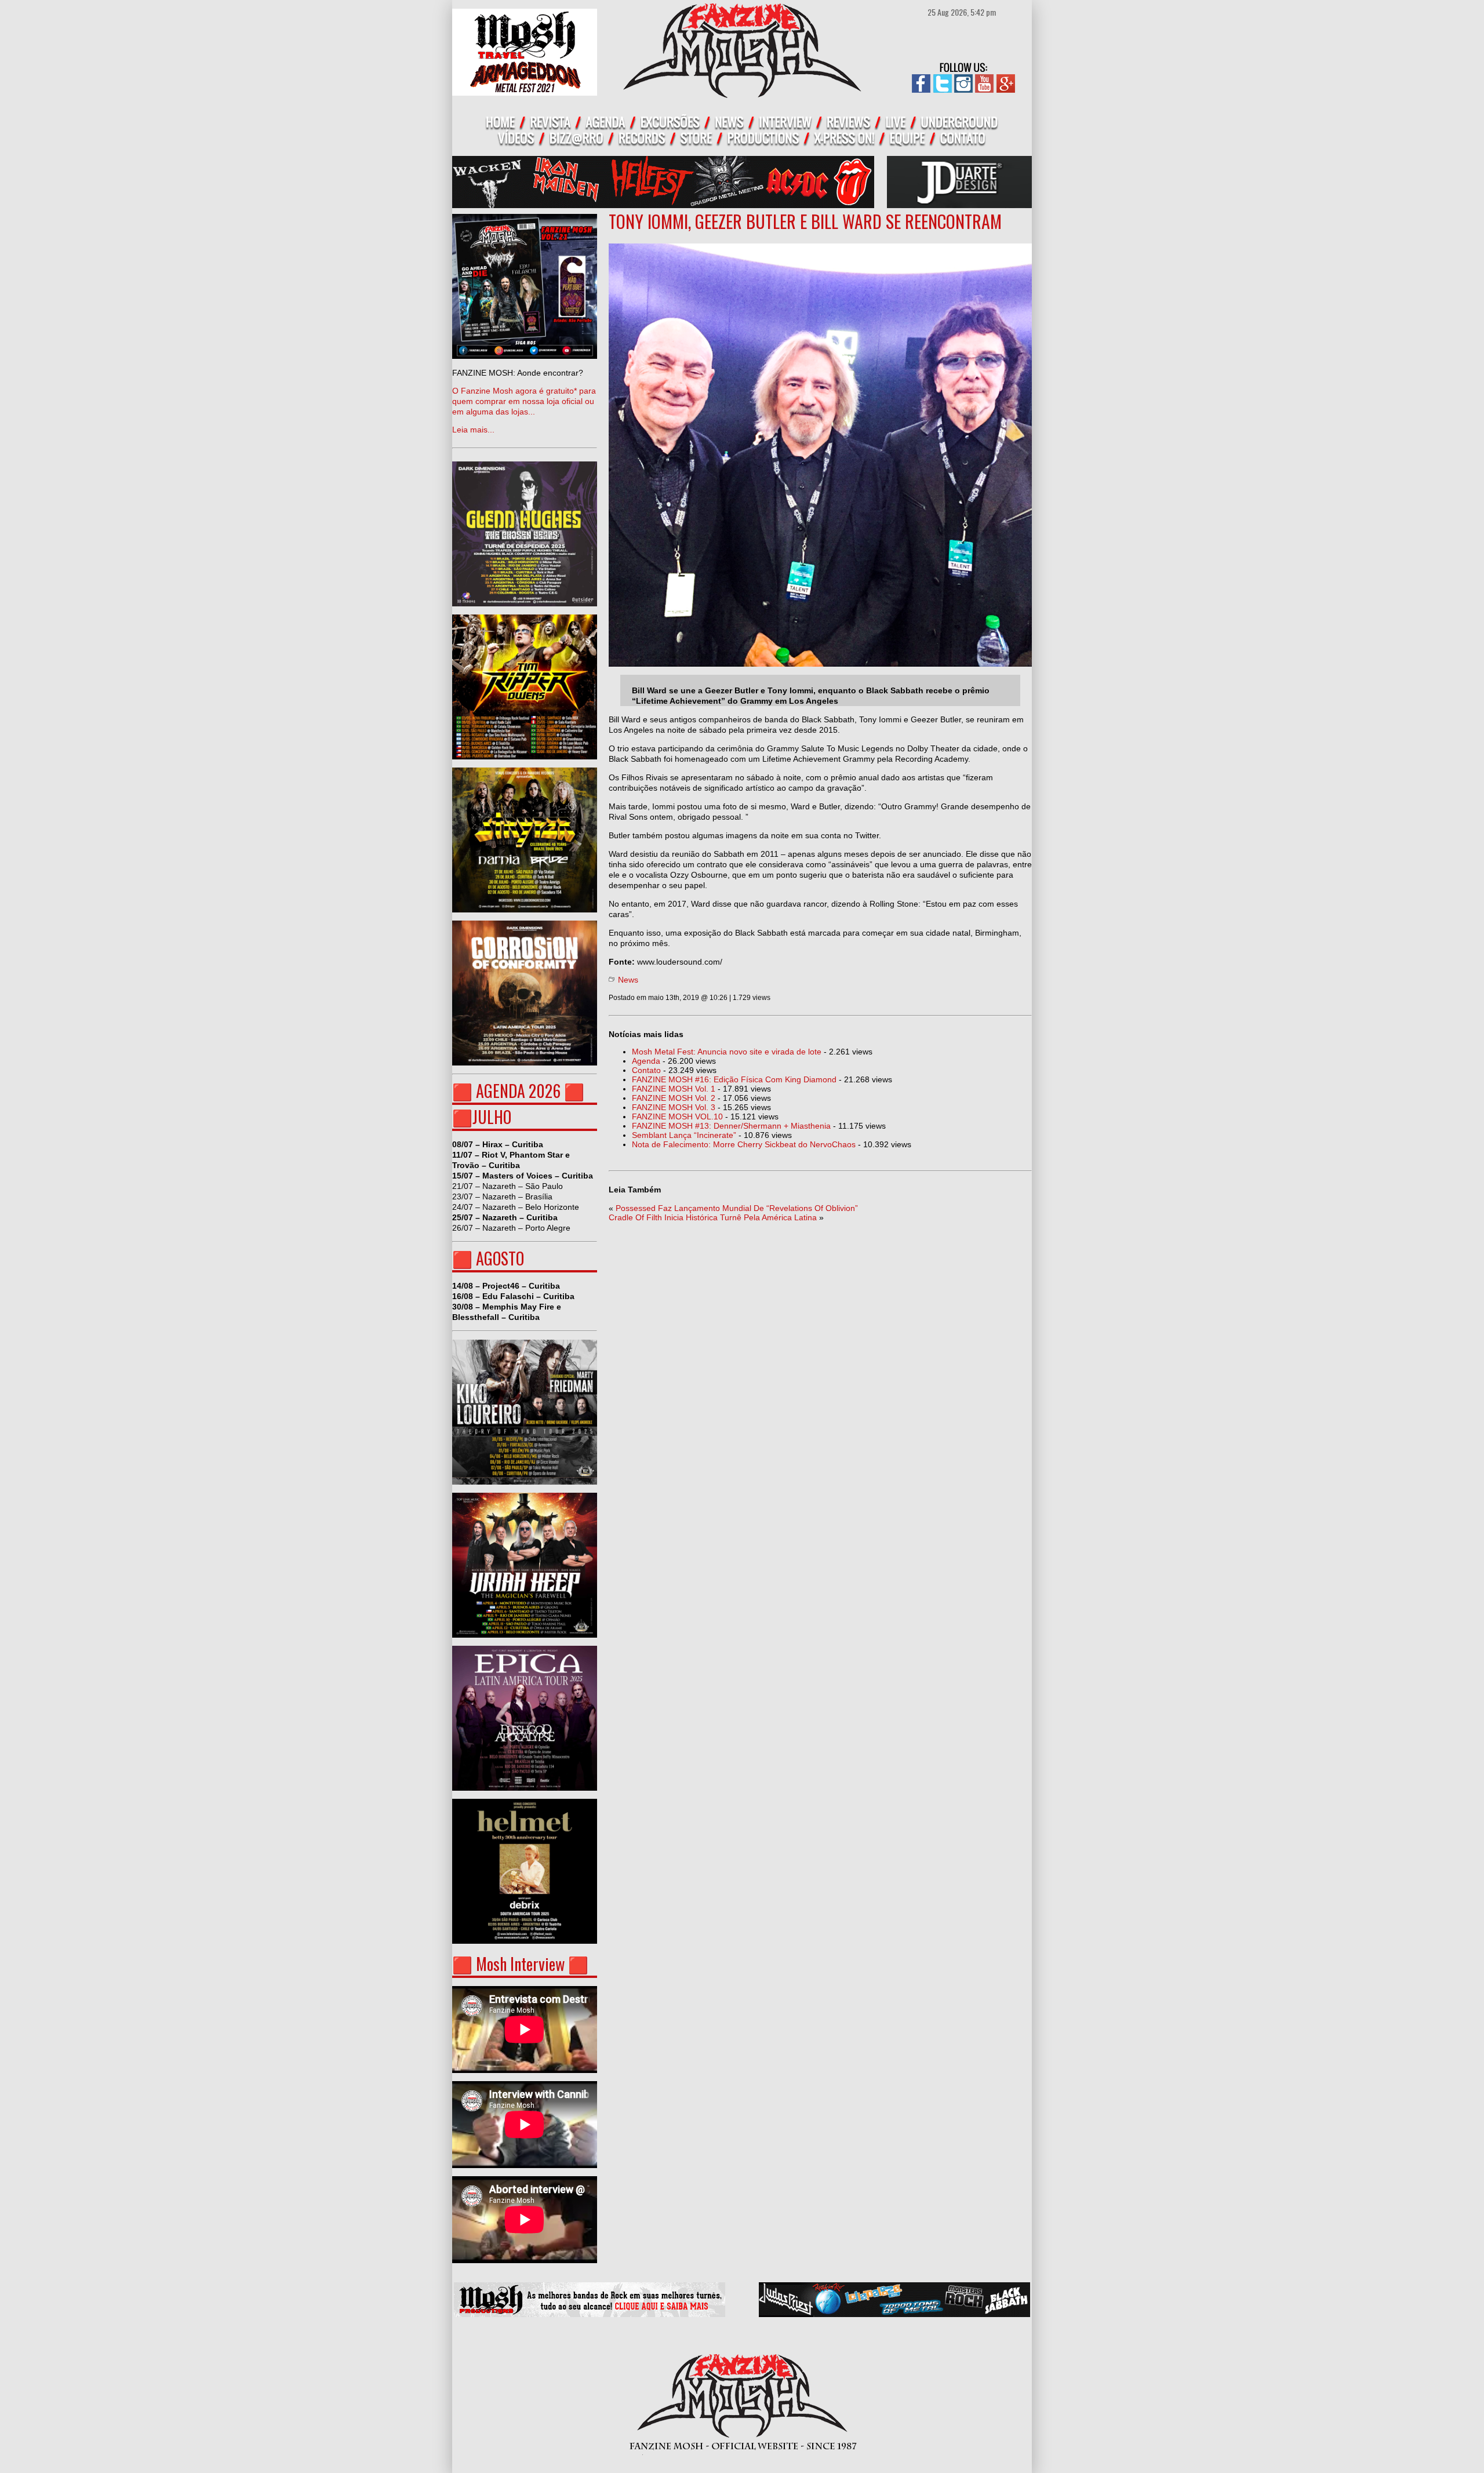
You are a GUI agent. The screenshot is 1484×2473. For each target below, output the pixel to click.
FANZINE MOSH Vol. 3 (674, 1107)
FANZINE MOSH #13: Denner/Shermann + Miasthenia (731, 1126)
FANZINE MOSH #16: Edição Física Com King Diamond (734, 1079)
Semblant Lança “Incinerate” (684, 1135)
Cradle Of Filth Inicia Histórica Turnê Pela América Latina (713, 1217)
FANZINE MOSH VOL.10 (677, 1117)
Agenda (646, 1061)
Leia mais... (524, 401)
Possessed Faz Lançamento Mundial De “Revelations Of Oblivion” (737, 1208)
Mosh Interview (520, 1964)
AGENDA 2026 (518, 1091)
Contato (646, 1070)
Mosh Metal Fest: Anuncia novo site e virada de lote (727, 1052)
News (628, 980)
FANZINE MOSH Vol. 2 (674, 1098)
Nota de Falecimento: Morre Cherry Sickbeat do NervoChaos (744, 1144)
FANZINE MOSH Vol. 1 (674, 1089)
